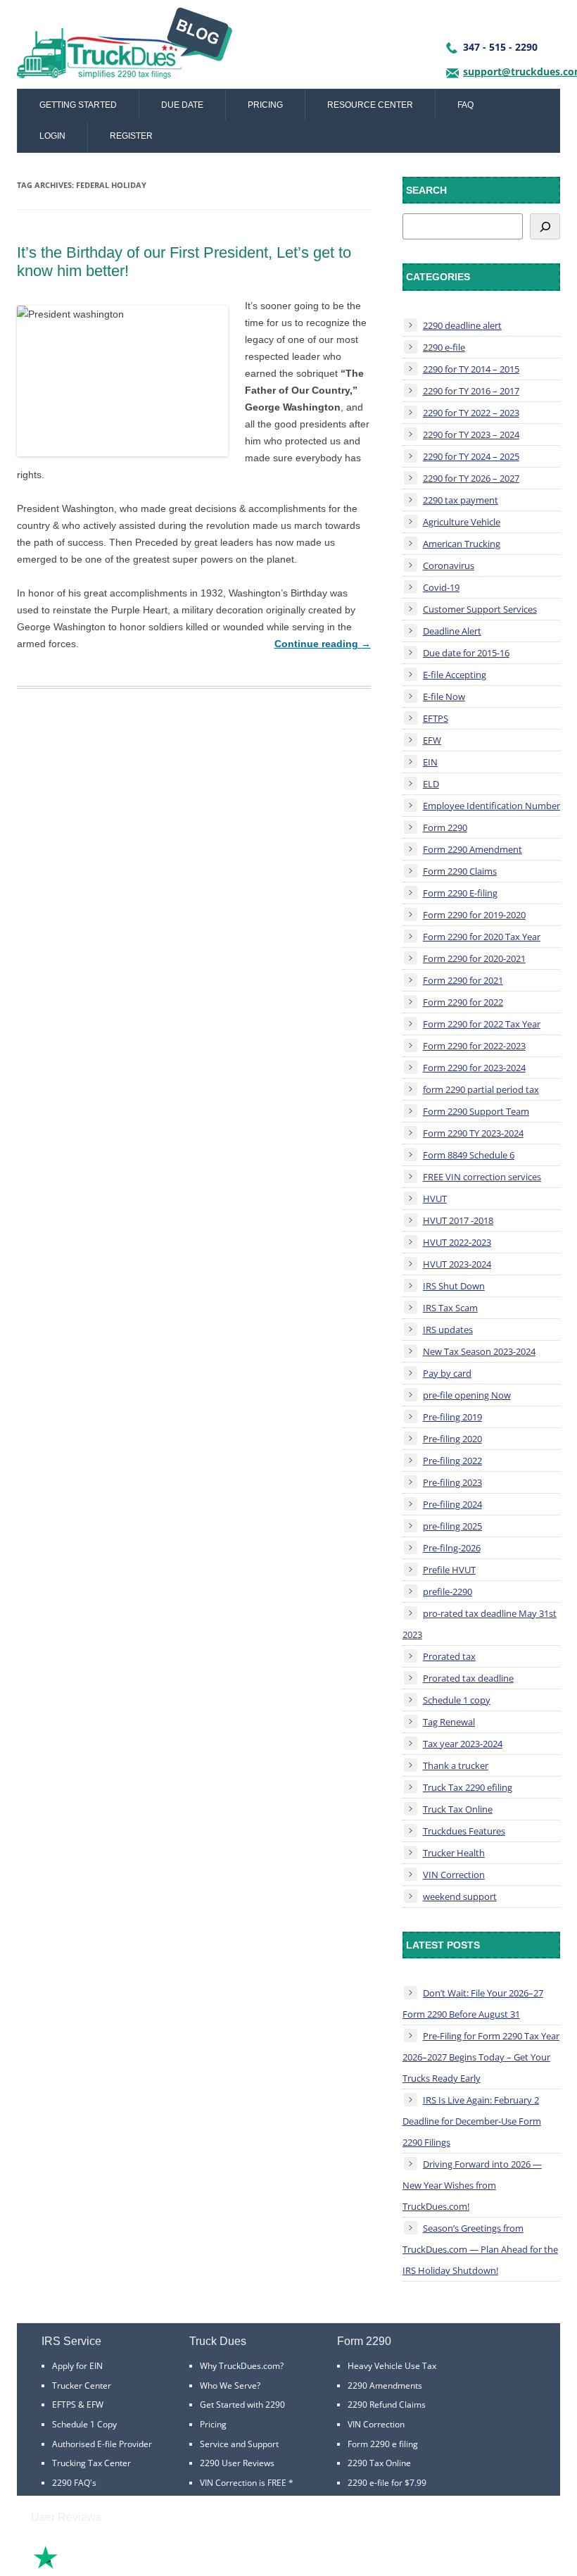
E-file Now (444, 696)
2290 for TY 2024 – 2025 (471, 456)
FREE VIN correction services (482, 1177)
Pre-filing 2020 (452, 1439)
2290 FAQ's (74, 2483)
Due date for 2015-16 (466, 653)
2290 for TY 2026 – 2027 (471, 478)
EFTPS (436, 718)
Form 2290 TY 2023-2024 (473, 1133)
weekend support (460, 1896)
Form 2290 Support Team (476, 1111)
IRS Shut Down (454, 1286)
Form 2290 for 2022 (463, 1002)
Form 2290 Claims (460, 871)
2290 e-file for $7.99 (387, 2483)
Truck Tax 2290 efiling (468, 1787)
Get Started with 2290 (242, 2405)
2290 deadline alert (462, 325)
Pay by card (447, 1373)
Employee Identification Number (492, 806)
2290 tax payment (461, 500)
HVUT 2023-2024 (457, 1264)
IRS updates (448, 1330)
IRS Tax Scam (450, 1308)
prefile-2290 (448, 1592)
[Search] (545, 226)
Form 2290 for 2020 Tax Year (482, 937)
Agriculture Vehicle (462, 522)
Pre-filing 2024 (452, 1504)
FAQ (465, 105)
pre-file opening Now (467, 1395)
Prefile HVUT (449, 1570)
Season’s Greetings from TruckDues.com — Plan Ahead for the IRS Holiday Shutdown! (480, 2249)
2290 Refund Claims (387, 2405)
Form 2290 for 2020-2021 (474, 958)
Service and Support (239, 2444)
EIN (430, 762)
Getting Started (78, 105)
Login (52, 136)
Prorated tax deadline (468, 1678)
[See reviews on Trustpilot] (84, 2567)
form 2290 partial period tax (481, 1089)
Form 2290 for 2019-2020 (474, 915)
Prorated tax (449, 1656)
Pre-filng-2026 (452, 1548)
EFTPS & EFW (78, 2405)
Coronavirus (449, 565)
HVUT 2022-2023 (457, 1242)
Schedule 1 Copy (84, 2424)
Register (131, 136)
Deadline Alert (452, 631)
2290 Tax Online (379, 2463)
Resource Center (370, 105)
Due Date (182, 105)
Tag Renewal (449, 1722)
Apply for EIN (77, 2366)
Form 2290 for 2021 (463, 980)
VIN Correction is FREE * (247, 2483)
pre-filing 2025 (452, 1526)
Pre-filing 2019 (452, 1417)
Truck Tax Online (458, 1809)
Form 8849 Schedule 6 (469, 1155)
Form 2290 (445, 827)
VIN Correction (454, 1875)
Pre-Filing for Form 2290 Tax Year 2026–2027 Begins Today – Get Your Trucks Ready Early (481, 2057)
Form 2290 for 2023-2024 (474, 1068)
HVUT (435, 1199)
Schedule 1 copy (457, 1700)
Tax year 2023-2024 (463, 1744)
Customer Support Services (480, 609)
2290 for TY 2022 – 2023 (471, 413)
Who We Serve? (230, 2386)
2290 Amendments (385, 2386)
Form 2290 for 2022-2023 (474, 1046)
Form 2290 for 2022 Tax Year (482, 1024)
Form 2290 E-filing (460, 893)
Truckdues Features (464, 1831)
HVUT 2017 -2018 (458, 1220)
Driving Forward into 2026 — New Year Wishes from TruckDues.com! (472, 2185)
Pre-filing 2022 (452, 1461)
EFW (432, 740)
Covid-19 (441, 587)
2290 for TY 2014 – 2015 (471, 369)
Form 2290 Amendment (473, 849)
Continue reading (323, 644)
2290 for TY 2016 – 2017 (471, 391)
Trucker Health (454, 1853)
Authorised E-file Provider (102, 2444)
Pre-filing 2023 (452, 1482)
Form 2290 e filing (383, 2444)
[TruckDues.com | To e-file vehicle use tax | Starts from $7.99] (125, 48)
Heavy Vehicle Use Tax (392, 2366)
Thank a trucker (456, 1765)
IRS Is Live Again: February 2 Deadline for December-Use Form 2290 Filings (472, 2121)
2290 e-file (444, 347)
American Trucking (462, 544)
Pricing (265, 105)
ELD (431, 784)
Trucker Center (82, 2386)
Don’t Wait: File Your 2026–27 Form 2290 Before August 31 (473, 2003)
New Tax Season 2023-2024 (479, 1351)
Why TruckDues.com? (242, 2366)
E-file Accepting (455, 675)
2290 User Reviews (237, 2463)
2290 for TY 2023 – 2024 (471, 434)
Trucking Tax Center (91, 2463)
